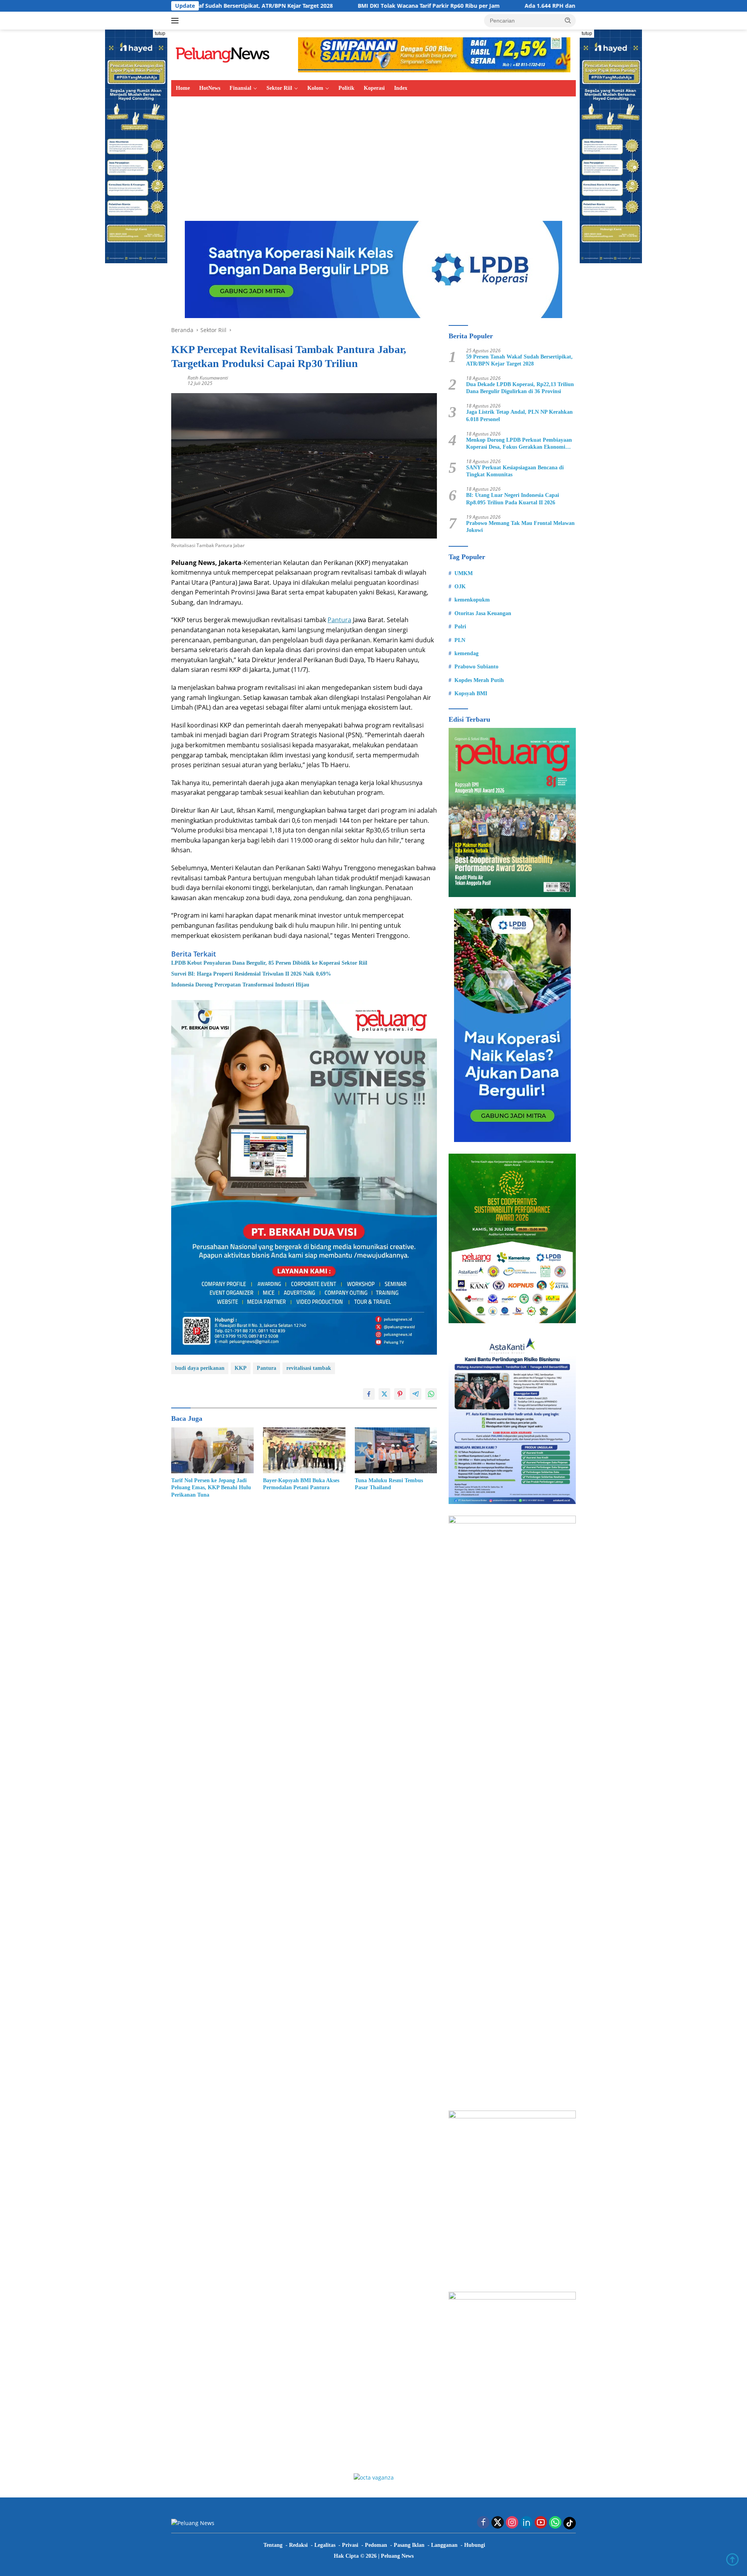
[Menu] (176, 21)
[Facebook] (483, 2523)
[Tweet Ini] (384, 1394)
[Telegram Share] (416, 1394)
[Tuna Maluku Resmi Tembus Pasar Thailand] (396, 1451)
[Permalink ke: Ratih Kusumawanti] (177, 380)
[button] (568, 20)
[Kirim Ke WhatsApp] (431, 1394)
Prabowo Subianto (476, 667)
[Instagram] (512, 2523)
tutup (160, 33)
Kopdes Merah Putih (479, 680)
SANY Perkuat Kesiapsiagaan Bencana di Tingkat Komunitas (515, 471)
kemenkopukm (472, 600)
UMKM (464, 573)
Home (183, 88)
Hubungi (475, 2545)
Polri (460, 627)
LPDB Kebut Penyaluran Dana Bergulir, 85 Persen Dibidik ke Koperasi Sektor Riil (269, 963)
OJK (460, 587)
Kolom (315, 88)
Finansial (240, 88)
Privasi (350, 2545)
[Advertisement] (373, 155)
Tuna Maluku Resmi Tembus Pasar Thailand (389, 1484)
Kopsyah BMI (471, 693)
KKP (241, 1368)
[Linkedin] (526, 2523)
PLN (460, 640)
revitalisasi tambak (309, 1368)
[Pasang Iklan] (304, 1177)
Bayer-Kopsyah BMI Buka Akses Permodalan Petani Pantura (301, 1484)
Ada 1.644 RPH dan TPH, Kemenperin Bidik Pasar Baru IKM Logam (509, 6)
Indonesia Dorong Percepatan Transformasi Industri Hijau (240, 985)
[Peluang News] (226, 54)
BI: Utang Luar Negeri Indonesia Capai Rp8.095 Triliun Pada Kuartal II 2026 (513, 499)
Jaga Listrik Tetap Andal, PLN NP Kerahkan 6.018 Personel (519, 415)
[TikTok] (570, 2523)
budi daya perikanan (200, 1368)
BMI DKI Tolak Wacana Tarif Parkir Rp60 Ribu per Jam (325, 6)
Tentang (273, 2545)
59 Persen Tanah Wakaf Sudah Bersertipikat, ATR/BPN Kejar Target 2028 (519, 360)
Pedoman (376, 2545)
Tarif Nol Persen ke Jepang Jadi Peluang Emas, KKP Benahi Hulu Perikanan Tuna (211, 1487)
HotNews (210, 88)
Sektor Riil (279, 88)
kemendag (466, 653)
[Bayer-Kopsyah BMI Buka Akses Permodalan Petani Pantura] (304, 1451)
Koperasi (374, 88)
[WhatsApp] (555, 2523)
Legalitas (325, 2545)
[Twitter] (498, 2523)
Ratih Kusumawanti (208, 378)
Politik (346, 88)
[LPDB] (512, 1025)
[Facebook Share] (369, 1394)
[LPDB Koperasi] (373, 269)
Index (401, 88)
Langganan (444, 2545)
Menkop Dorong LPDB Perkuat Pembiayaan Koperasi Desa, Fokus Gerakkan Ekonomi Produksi (519, 444)
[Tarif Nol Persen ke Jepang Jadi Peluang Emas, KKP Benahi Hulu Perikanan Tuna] (212, 1451)
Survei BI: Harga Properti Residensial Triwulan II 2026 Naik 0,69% (251, 974)
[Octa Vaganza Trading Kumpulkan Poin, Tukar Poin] (374, 2477)
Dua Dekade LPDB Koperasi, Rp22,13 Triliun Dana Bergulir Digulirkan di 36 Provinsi (520, 388)
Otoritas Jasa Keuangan (483, 613)
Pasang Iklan (409, 2545)
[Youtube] (541, 2523)
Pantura (339, 620)
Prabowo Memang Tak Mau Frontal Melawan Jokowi (520, 527)
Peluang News (397, 2556)
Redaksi (298, 2545)
